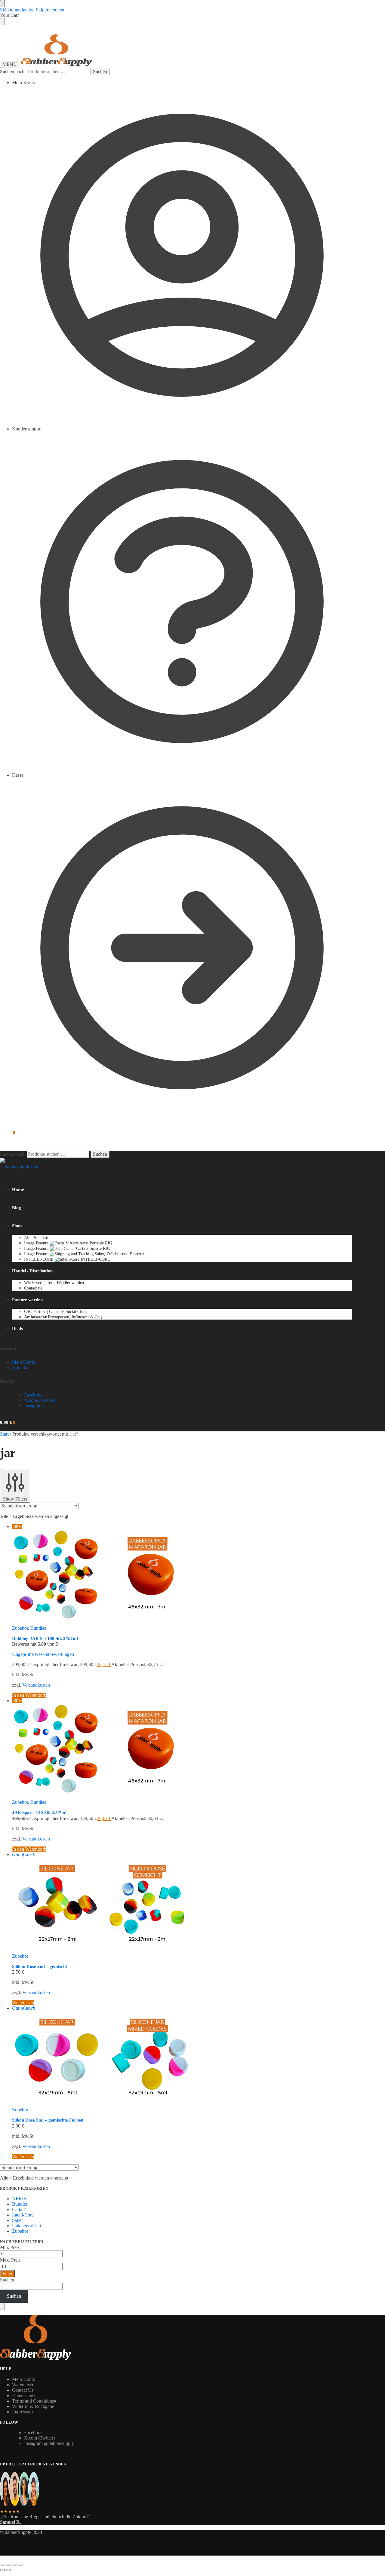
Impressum (22, 2412)
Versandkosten (36, 1685)
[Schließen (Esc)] (20, 2565)
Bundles (38, 1628)
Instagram (33, 1406)
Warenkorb (23, 2385)
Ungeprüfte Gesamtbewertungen (43, 1654)
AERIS (19, 2199)
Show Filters (15, 1499)
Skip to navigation (17, 10)
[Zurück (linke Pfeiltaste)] (2, 2570)
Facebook (33, 1395)
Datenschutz (24, 2395)
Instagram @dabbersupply (49, 2443)
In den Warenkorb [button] (29, 1695)
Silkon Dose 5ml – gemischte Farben (48, 2120)
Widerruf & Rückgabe (33, 2406)
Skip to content (50, 10)
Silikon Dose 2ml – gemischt (40, 1966)
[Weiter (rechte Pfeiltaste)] (8, 2570)
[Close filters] (2, 2306)
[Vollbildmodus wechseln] (8, 2565)
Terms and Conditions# (34, 2401)
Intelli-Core (23, 2215)
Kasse (18, 775)
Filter (7, 2273)
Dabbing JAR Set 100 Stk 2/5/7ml (45, 1638)
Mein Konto (24, 83)
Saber (17, 2220)
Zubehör (20, 1628)
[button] (8, 1133)
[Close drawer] (2, 22)
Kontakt (20, 1368)
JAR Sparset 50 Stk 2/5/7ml (39, 1813)
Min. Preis (10, 2247)
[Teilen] (14, 2565)
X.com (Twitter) (39, 1400)
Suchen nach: (13, 71)
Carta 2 (19, 2209)
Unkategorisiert (27, 2226)
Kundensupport (27, 429)
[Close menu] (2, 4)
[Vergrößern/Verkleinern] (2, 2565)
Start (4, 1434)
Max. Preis (10, 2260)
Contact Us (23, 2390)
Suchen (100, 71)
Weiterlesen (23, 2003)
